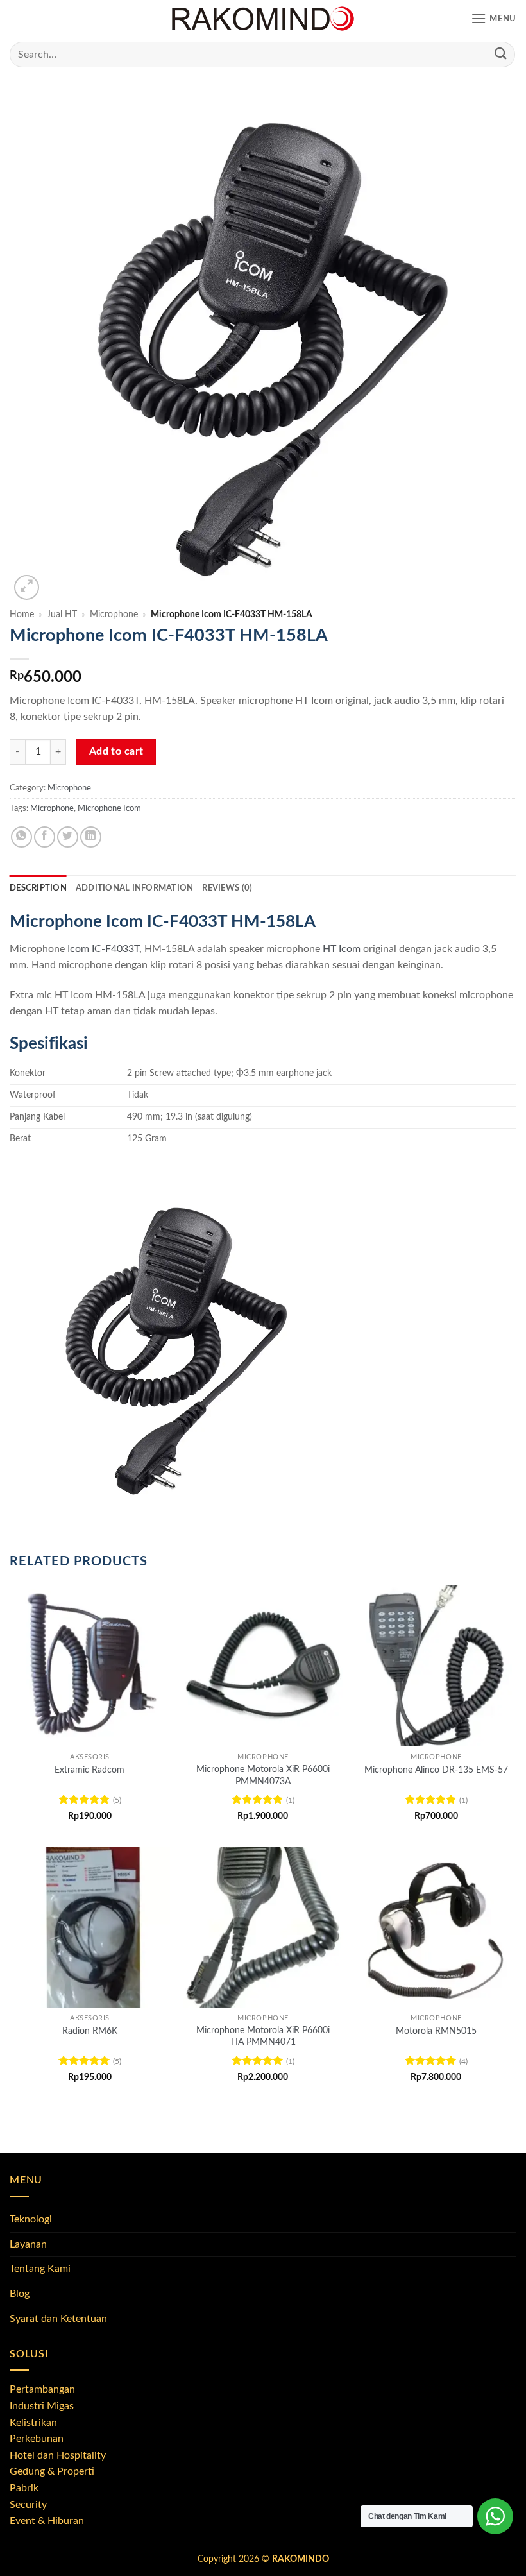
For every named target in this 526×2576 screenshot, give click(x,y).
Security (28, 2505)
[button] (494, 19)
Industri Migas (42, 2406)
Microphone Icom (109, 808)
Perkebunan (37, 2439)
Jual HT (62, 615)
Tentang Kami (40, 2269)
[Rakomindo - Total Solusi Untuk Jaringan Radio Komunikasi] (263, 19)
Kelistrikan (33, 2423)
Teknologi (31, 2219)
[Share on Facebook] (45, 837)
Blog (20, 2294)
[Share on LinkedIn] (91, 837)
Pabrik (24, 2488)
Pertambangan (42, 2389)
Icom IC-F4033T (103, 949)
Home (22, 615)
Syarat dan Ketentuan (58, 2319)
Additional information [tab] (135, 888)
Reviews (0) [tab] (227, 888)
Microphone (114, 615)
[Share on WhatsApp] (21, 837)
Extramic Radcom (89, 1770)
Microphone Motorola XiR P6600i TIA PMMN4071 (263, 2036)
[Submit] (501, 54)
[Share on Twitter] (68, 837)
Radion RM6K (90, 2031)
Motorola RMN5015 (436, 2031)
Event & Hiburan (47, 2521)
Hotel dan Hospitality (58, 2455)
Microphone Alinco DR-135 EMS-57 (436, 1770)
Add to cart (116, 752)
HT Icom (342, 949)
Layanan (28, 2244)
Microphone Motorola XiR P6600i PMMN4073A (263, 1775)
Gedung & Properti (52, 2471)
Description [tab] (38, 888)
